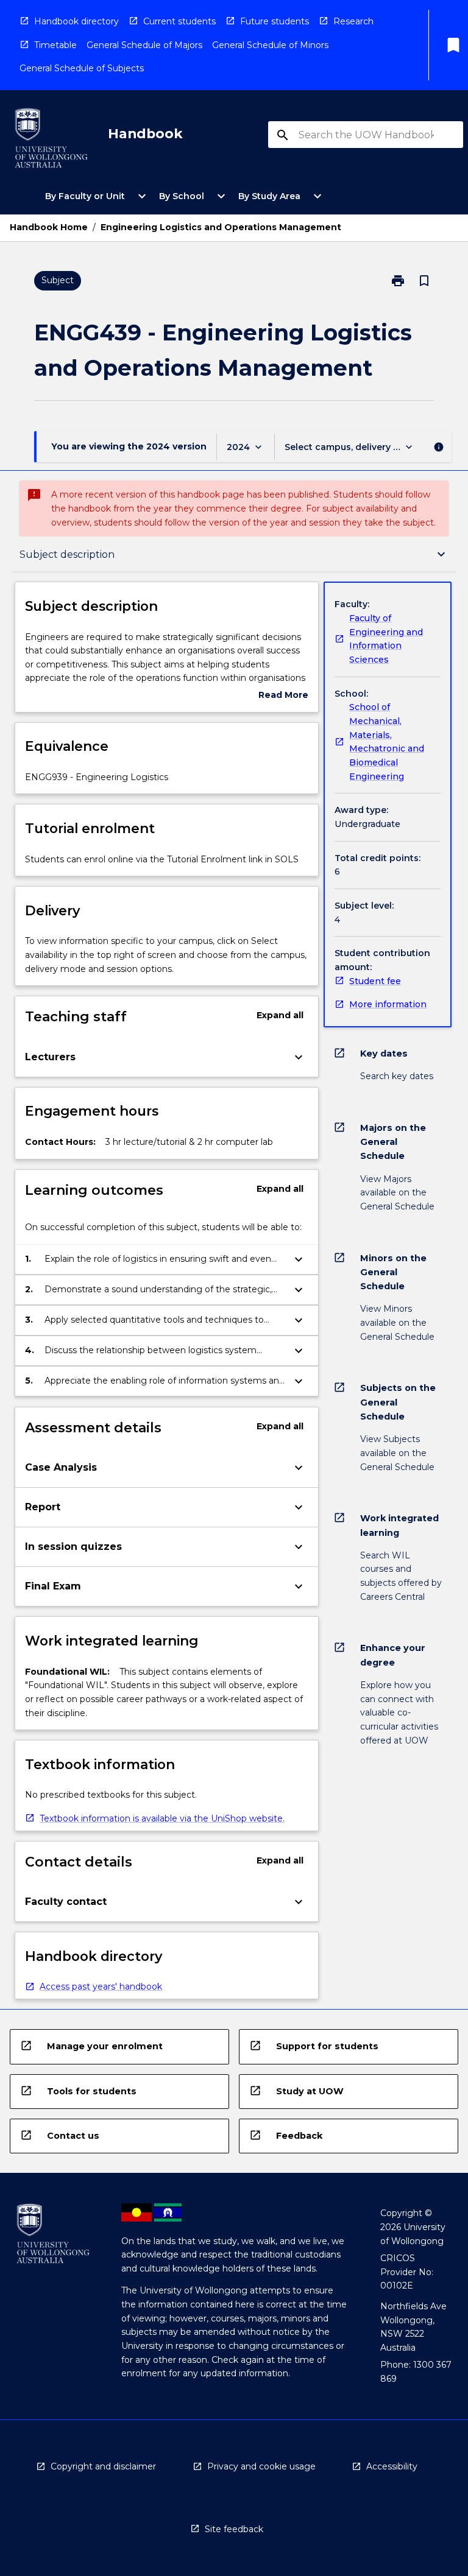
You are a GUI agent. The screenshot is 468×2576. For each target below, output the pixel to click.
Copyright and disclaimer (103, 2466)
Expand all (280, 1015)
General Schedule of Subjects (82, 68)
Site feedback (234, 2529)
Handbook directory (76, 21)
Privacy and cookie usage (261, 2466)
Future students (275, 21)
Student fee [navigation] (375, 981)
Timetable (55, 45)
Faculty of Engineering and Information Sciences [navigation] (386, 639)
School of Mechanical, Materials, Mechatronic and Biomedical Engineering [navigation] (387, 741)
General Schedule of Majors (144, 45)
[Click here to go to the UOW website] (51, 140)
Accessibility (392, 2466)
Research (353, 21)
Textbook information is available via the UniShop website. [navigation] (162, 1818)
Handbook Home (49, 227)
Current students (179, 21)
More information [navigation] (388, 1004)
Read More (283, 696)
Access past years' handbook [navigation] (101, 1987)
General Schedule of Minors (270, 45)
